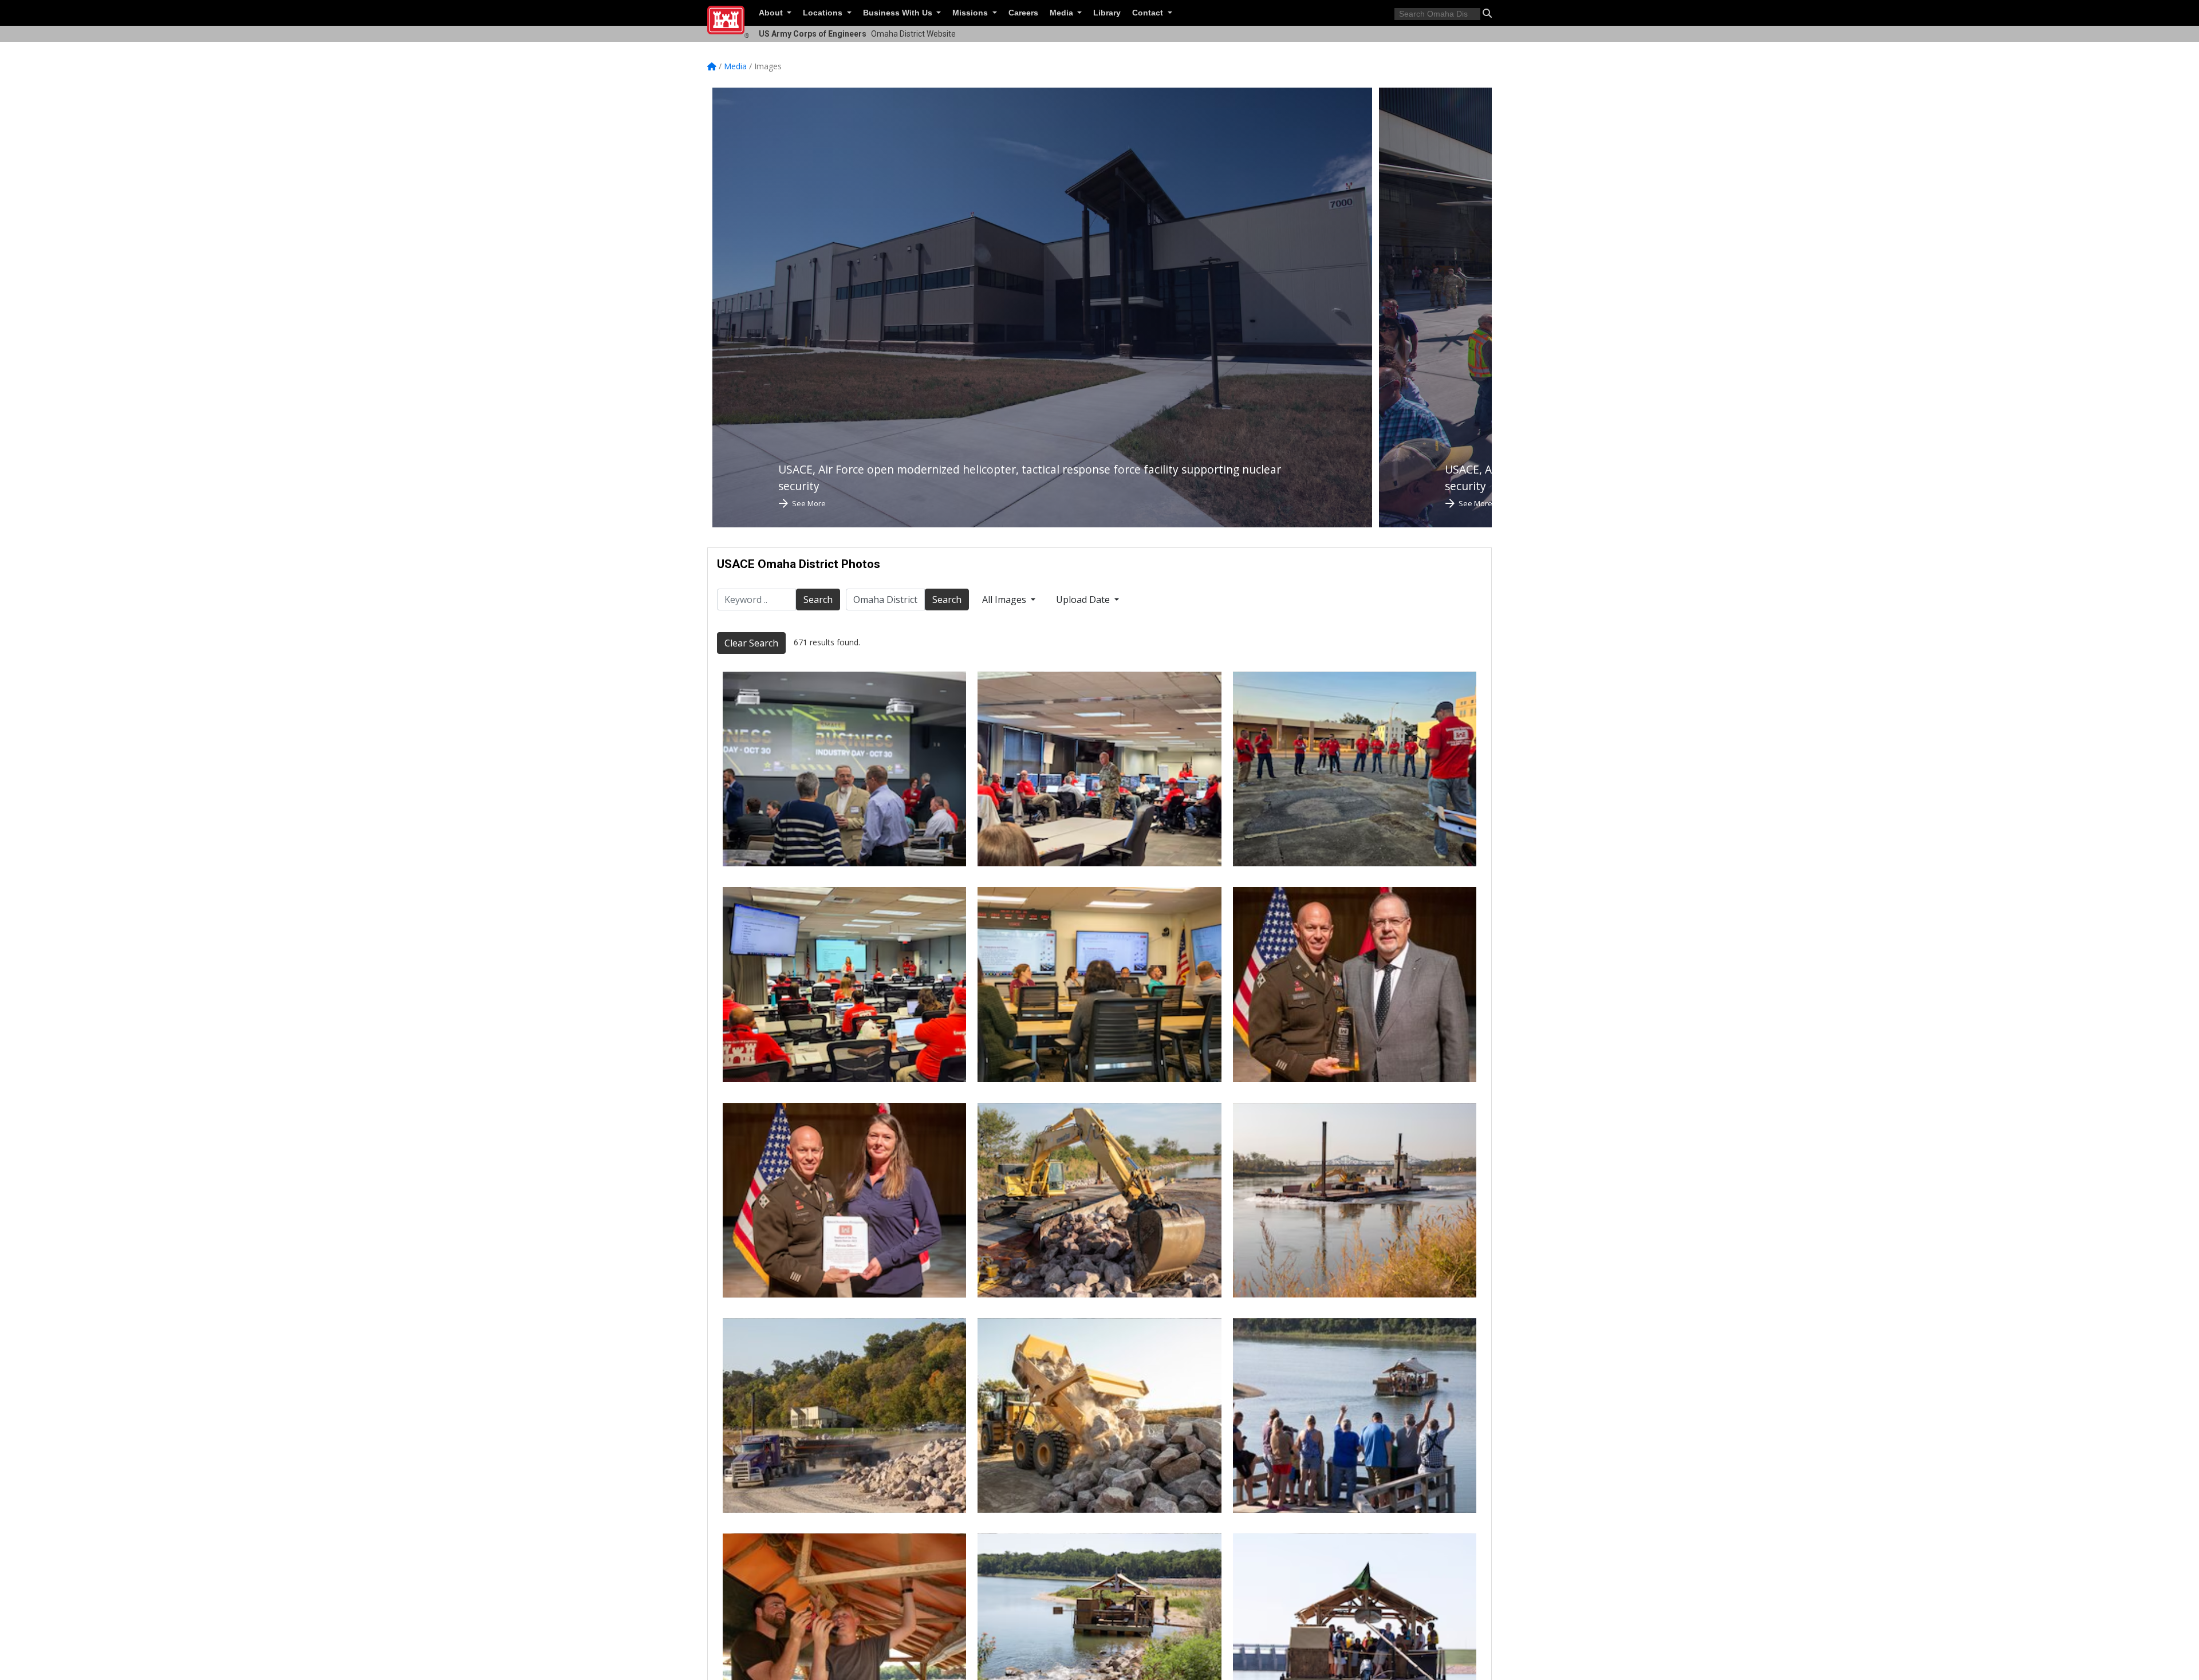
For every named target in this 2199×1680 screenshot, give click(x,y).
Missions (971, 13)
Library (1107, 13)
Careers (1023, 13)
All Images (1005, 600)
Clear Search (751, 643)
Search (818, 600)
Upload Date (1084, 600)
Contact (1149, 13)
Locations (824, 13)
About (772, 13)
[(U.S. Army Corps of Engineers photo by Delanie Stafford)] (1099, 1200)
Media (1063, 13)
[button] (1487, 13)
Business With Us (899, 13)
